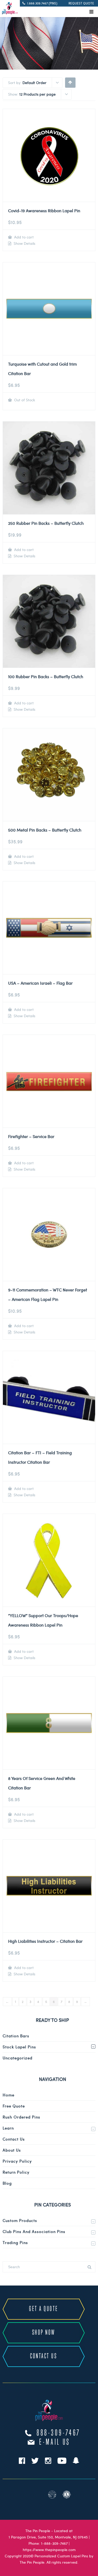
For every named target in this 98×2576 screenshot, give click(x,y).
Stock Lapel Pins (19, 2047)
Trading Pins (15, 2242)
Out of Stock (24, 400)
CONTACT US (44, 2356)
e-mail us (55, 2442)
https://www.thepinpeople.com (49, 2550)
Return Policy (16, 2172)
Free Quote (14, 2106)
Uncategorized (18, 2058)
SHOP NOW (44, 2333)
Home (8, 2095)
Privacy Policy (17, 2161)
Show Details (24, 243)
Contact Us (14, 2139)
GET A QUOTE (44, 2309)
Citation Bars (16, 2036)
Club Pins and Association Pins (34, 2231)
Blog (7, 2183)
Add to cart (23, 237)
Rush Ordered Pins (21, 2117)
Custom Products (20, 2220)
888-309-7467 (59, 2433)
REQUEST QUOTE (81, 3)
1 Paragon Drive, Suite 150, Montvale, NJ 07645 (48, 2537)
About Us (12, 2150)
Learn (8, 2128)
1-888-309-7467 (54, 2543)
